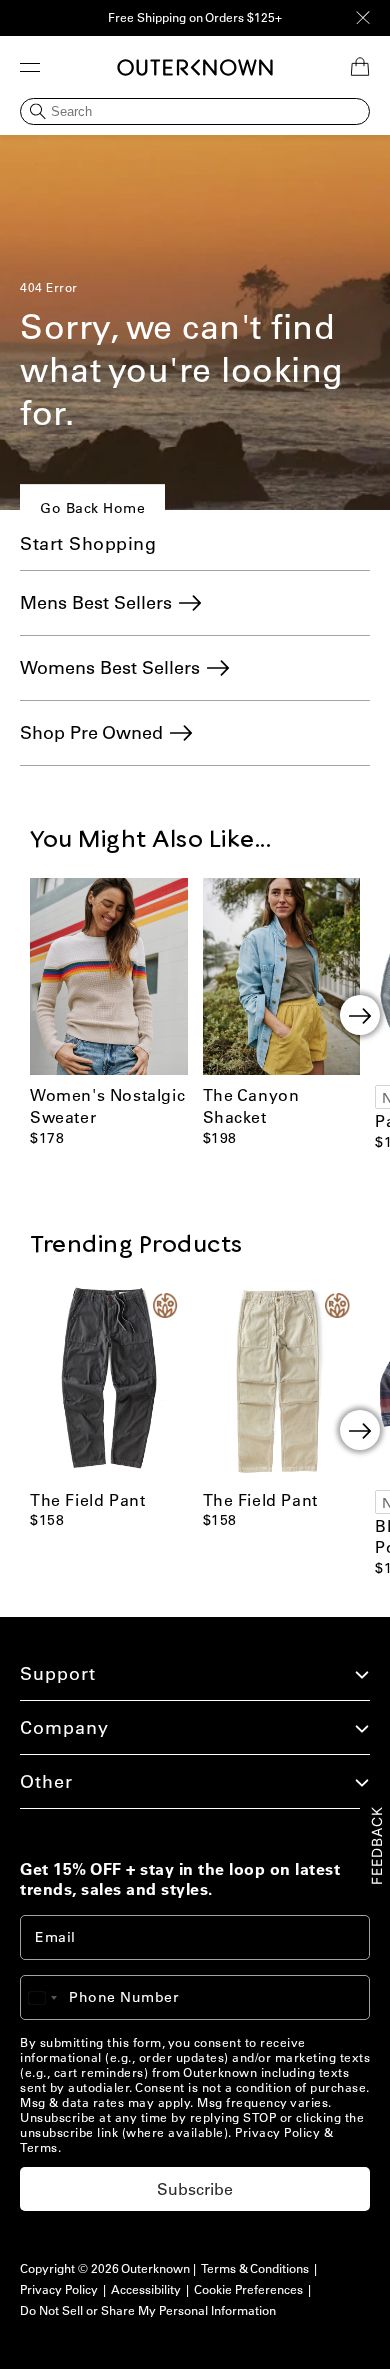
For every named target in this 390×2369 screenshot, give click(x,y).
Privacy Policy (277, 2132)
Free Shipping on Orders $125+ (195, 17)
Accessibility (146, 2289)
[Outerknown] (195, 67)
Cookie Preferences (248, 2289)
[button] (30, 67)
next (360, 1015)
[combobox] (52, 1997)
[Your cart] (360, 67)
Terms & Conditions (255, 2268)
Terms (39, 2147)
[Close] (363, 18)
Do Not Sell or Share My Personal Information (148, 2310)
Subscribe (195, 2189)
